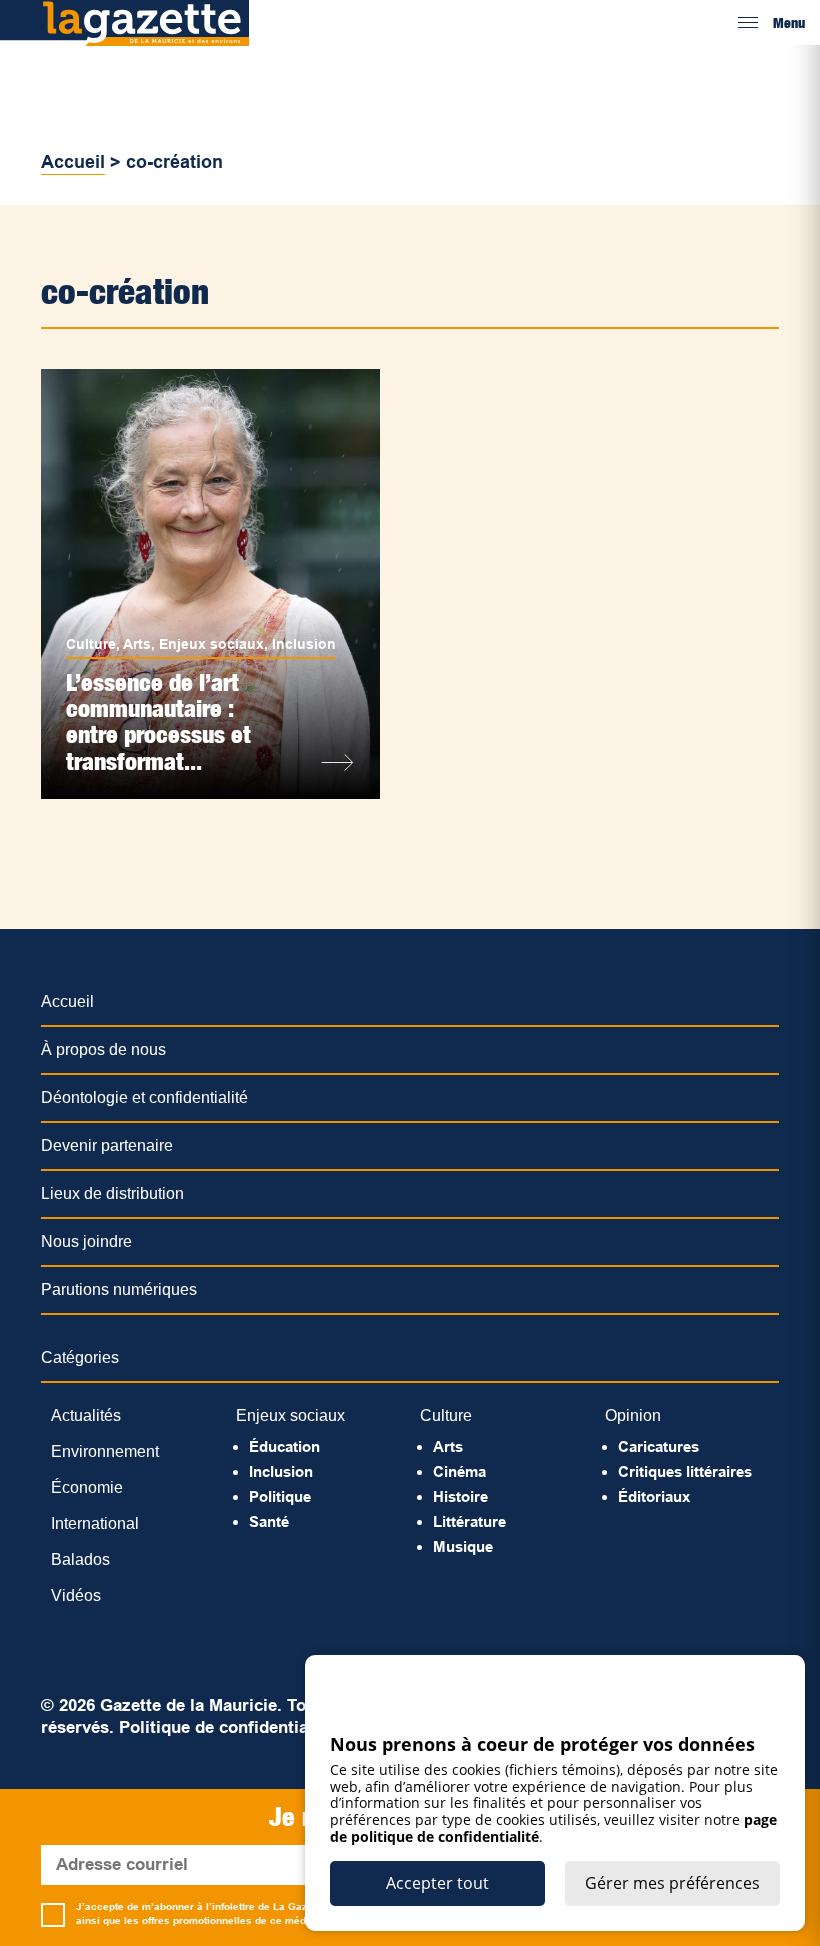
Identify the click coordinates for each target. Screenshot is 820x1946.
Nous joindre (86, 1241)
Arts (137, 644)
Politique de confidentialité (226, 1727)
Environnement (105, 1451)
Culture (91, 644)
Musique (463, 1546)
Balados (80, 1559)
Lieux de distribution (112, 1193)
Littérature (469, 1521)
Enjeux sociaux (211, 644)
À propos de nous (103, 1049)
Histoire (460, 1496)
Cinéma (459, 1471)
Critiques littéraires (685, 1471)
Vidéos (76, 1595)
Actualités (86, 1415)
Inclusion (304, 644)
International (95, 1523)
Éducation (284, 1446)
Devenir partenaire (107, 1145)
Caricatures (658, 1446)
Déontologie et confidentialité (144, 1097)
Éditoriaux (654, 1496)
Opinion (633, 1415)
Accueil (73, 162)
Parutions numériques (119, 1289)
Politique (280, 1496)
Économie (87, 1487)
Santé (269, 1521)
